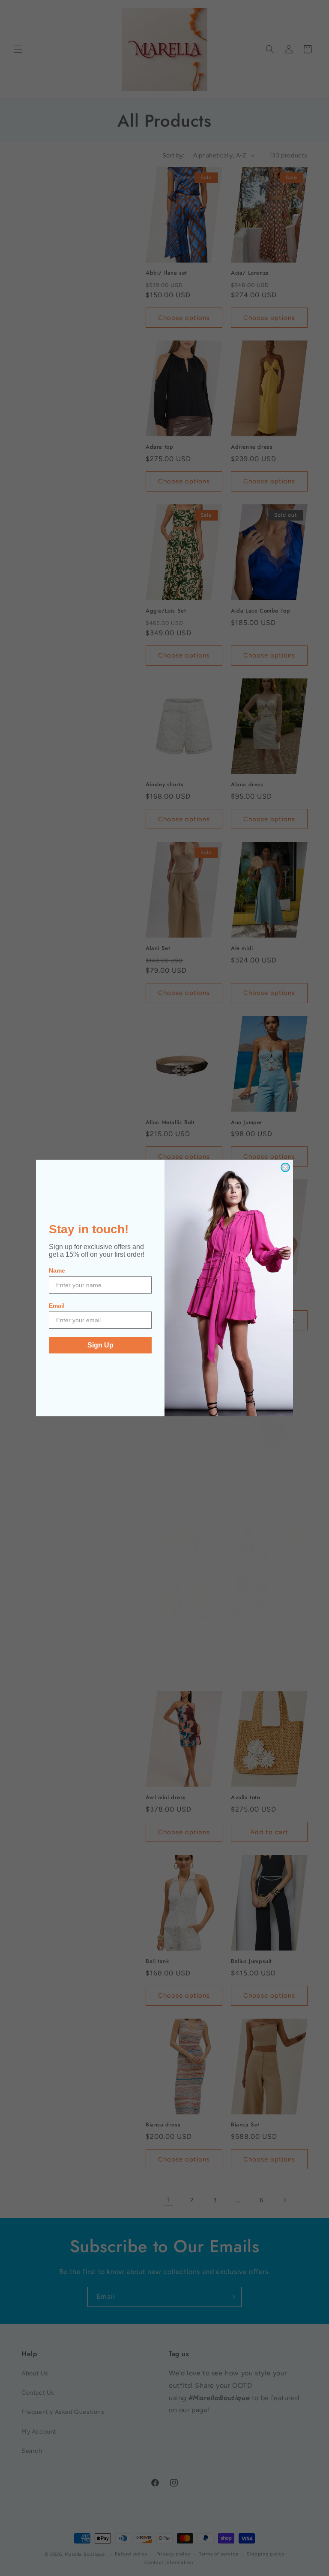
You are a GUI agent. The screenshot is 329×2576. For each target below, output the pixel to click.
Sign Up (100, 1345)
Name (57, 1270)
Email (57, 1306)
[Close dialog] (285, 1167)
